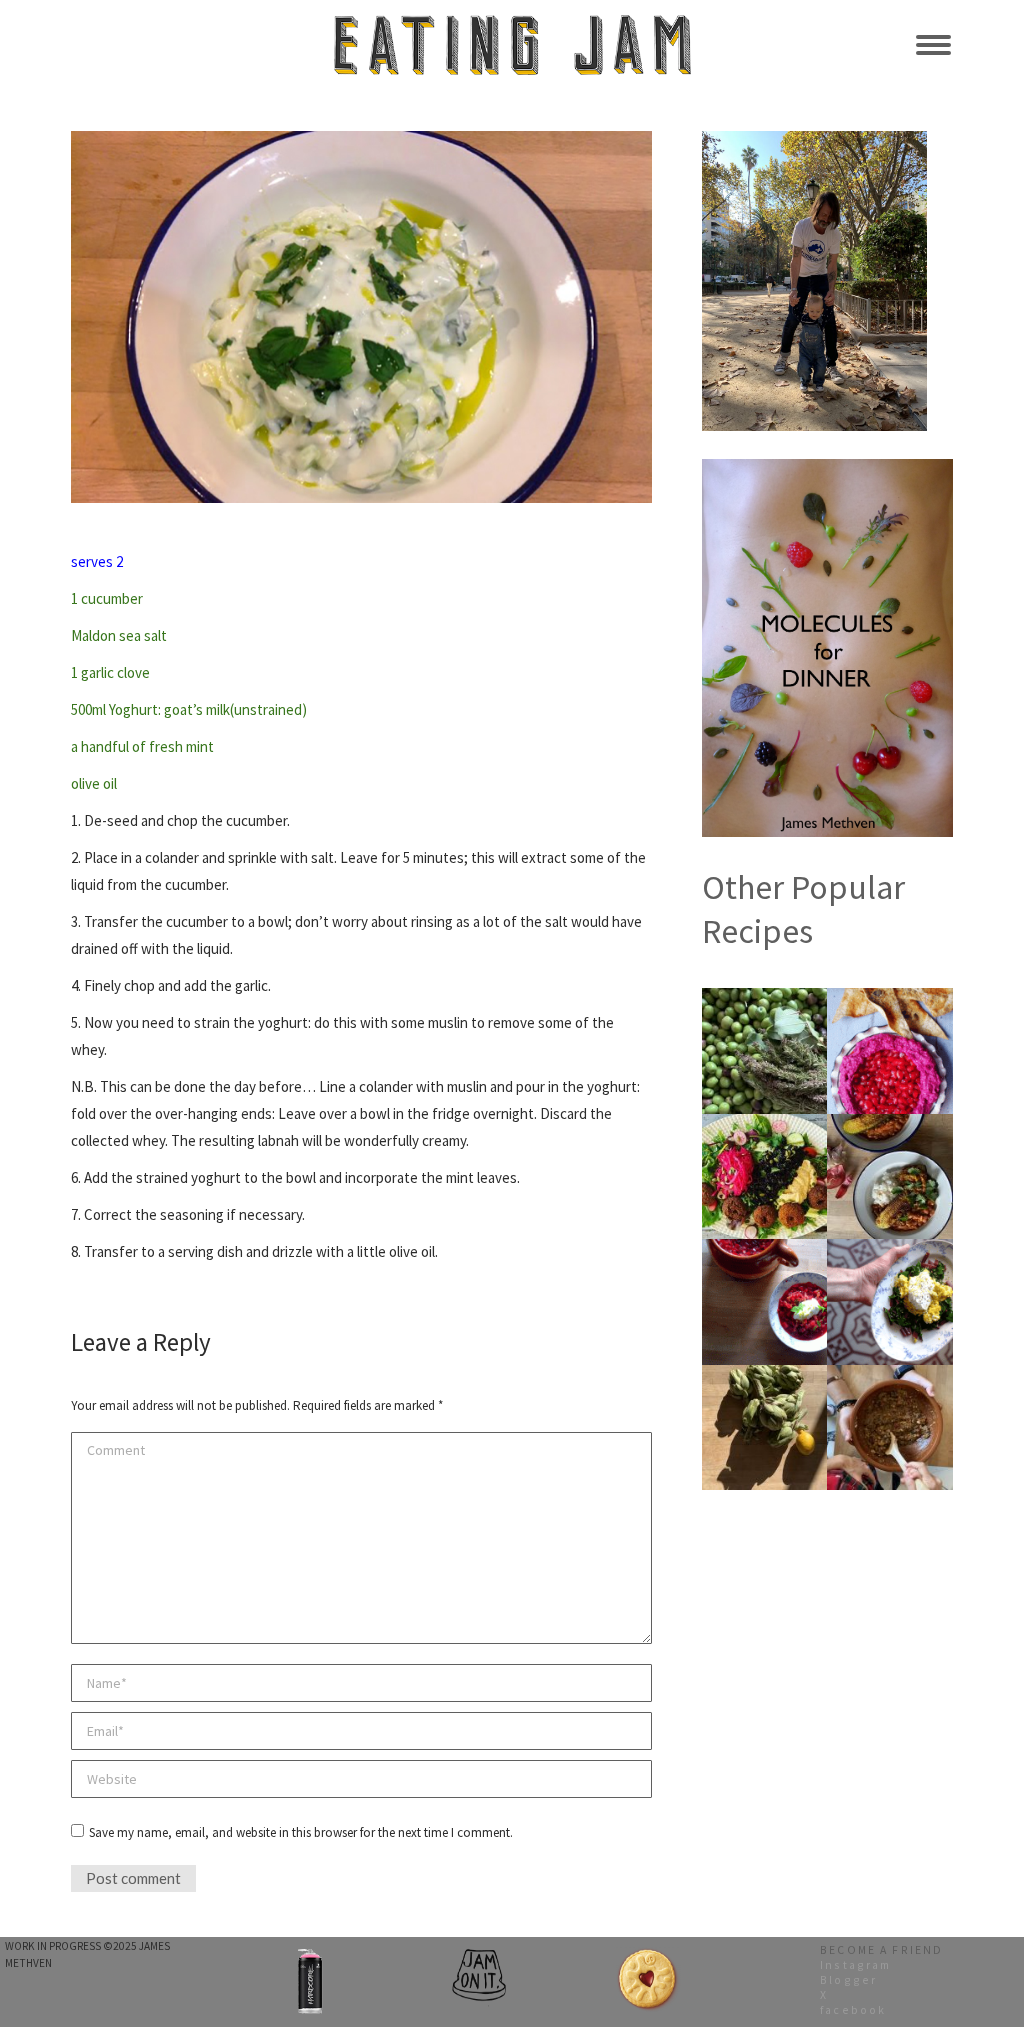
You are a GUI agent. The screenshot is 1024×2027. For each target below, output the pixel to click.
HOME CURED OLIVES (764, 995)
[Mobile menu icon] (933, 45)
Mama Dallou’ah (890, 995)
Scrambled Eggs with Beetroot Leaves (890, 1260)
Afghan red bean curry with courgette (890, 1128)
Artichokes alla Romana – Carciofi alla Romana (764, 1386)
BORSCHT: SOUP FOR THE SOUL (764, 1253)
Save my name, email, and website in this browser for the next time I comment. (301, 1832)
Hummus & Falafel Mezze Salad (765, 1128)
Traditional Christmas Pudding (890, 1379)
